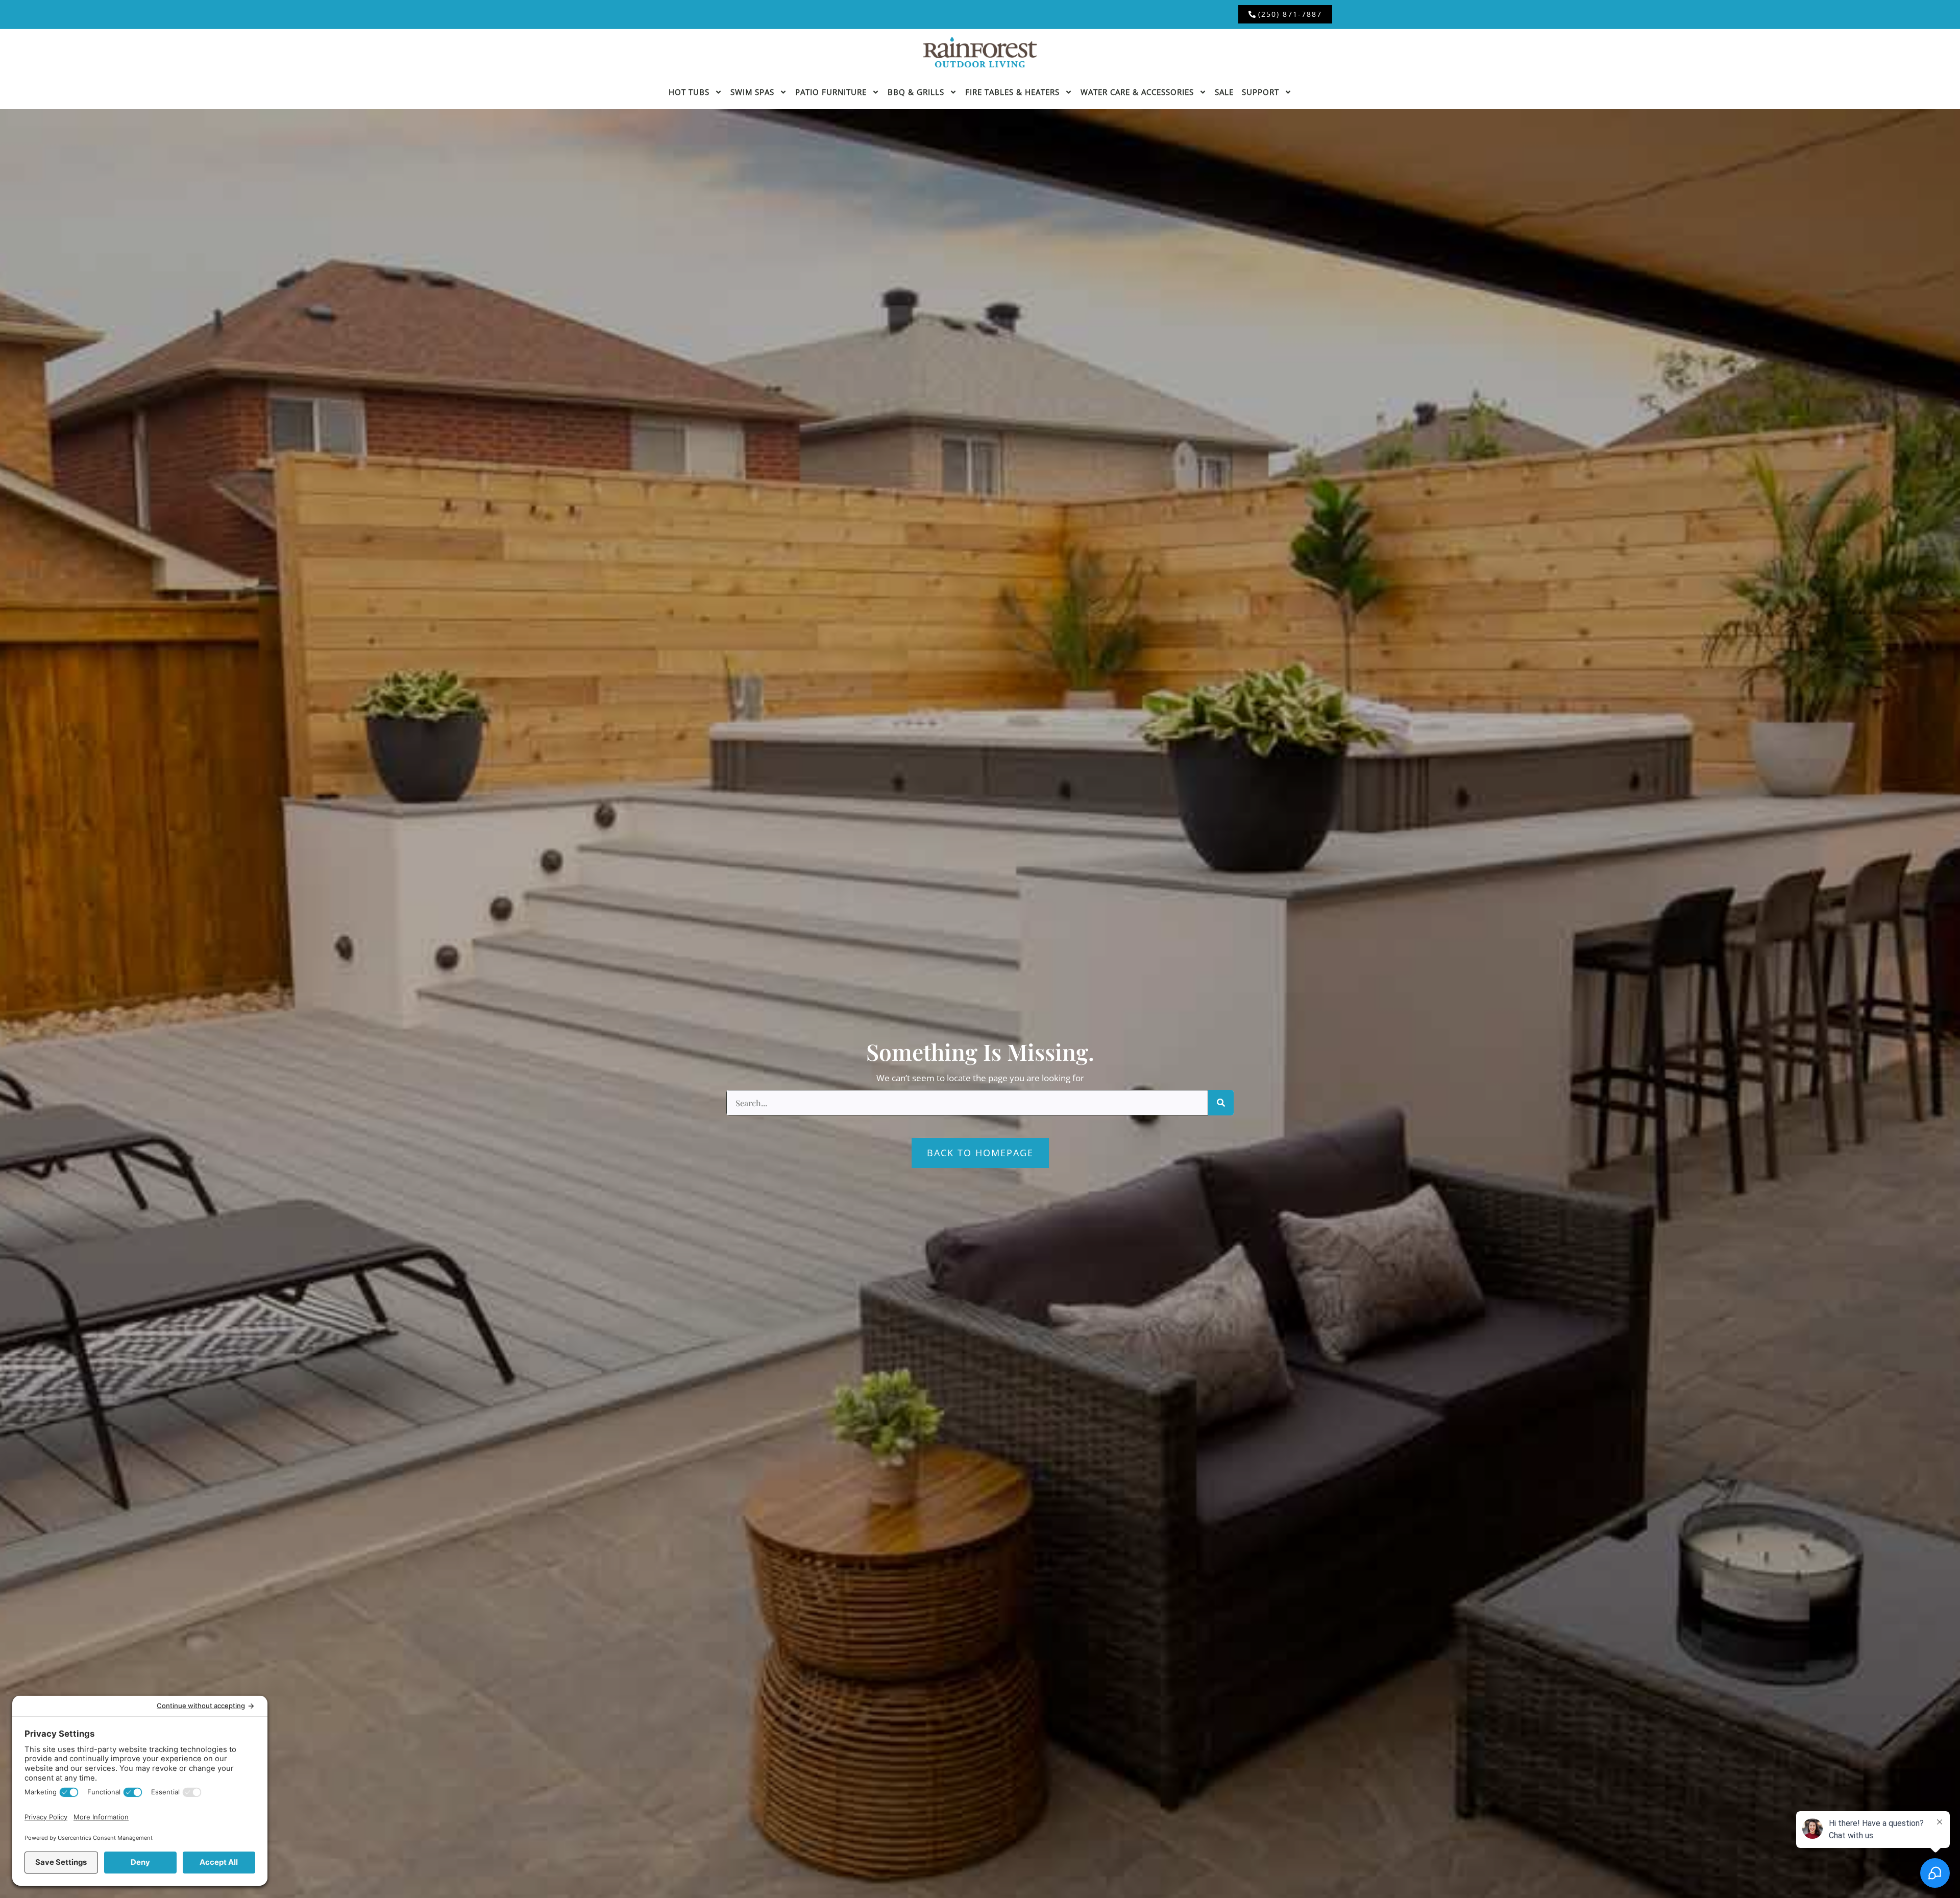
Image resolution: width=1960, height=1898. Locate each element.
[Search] (1221, 1103)
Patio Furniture (831, 92)
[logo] (980, 52)
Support (1260, 92)
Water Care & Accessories (1137, 92)
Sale (1224, 92)
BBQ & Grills (916, 92)
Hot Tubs (689, 92)
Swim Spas (752, 92)
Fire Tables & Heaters (1012, 92)
